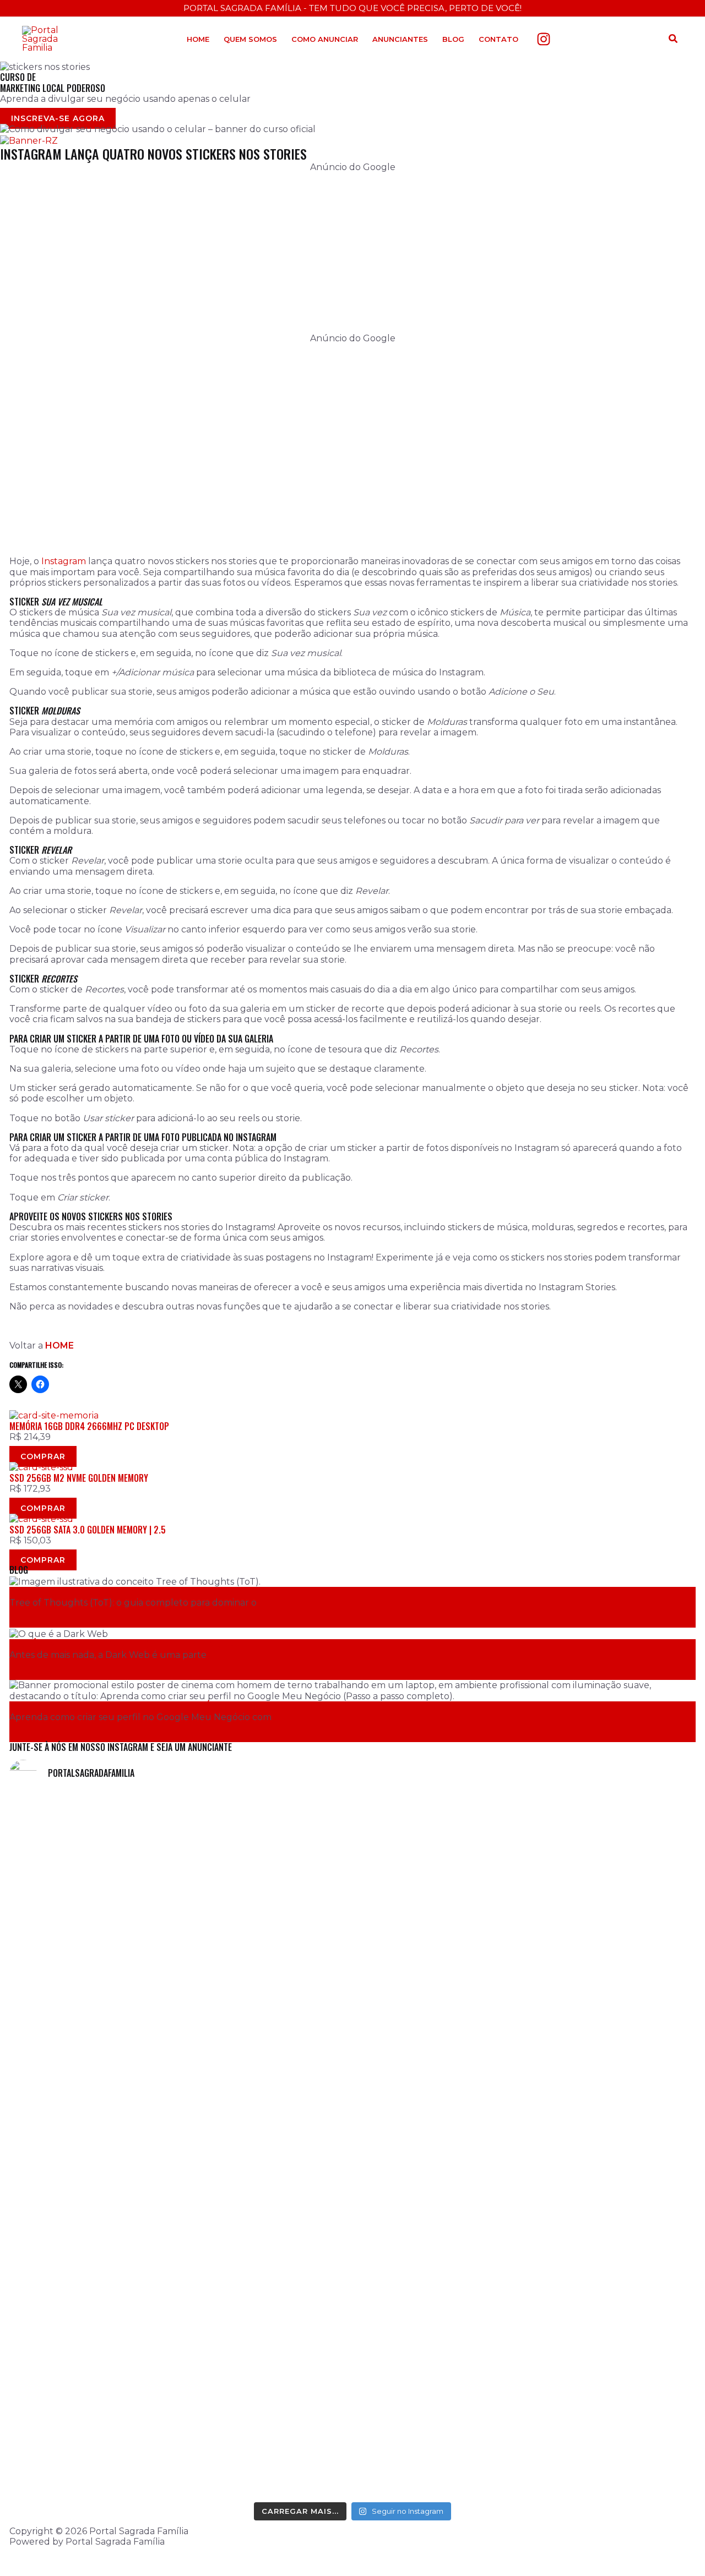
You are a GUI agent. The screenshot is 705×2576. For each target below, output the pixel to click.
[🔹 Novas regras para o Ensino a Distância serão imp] (93, 1933)
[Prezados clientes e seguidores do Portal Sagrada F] (612, 1874)
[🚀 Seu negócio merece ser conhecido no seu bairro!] (266, 1917)
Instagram (64, 561)
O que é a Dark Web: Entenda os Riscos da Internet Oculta (122, 1644)
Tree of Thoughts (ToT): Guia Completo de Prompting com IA (126, 1592)
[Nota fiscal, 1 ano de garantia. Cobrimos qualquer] (266, 2329)
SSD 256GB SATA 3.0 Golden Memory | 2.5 (88, 1530)
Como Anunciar (325, 39)
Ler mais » (40, 1622)
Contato (498, 39)
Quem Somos (250, 39)
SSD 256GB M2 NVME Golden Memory (79, 1478)
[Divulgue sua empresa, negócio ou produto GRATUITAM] (439, 2007)
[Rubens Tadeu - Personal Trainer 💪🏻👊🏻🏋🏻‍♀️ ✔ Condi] (93, 2313)
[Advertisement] (340, 256)
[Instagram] (544, 39)
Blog (453, 39)
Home (198, 39)
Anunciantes (400, 39)
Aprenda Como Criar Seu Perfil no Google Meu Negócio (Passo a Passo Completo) (168, 1706)
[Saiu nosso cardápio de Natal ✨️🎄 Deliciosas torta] (439, 2334)
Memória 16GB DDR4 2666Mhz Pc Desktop (89, 1426)
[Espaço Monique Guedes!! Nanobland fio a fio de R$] (612, 2355)
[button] (674, 39)
